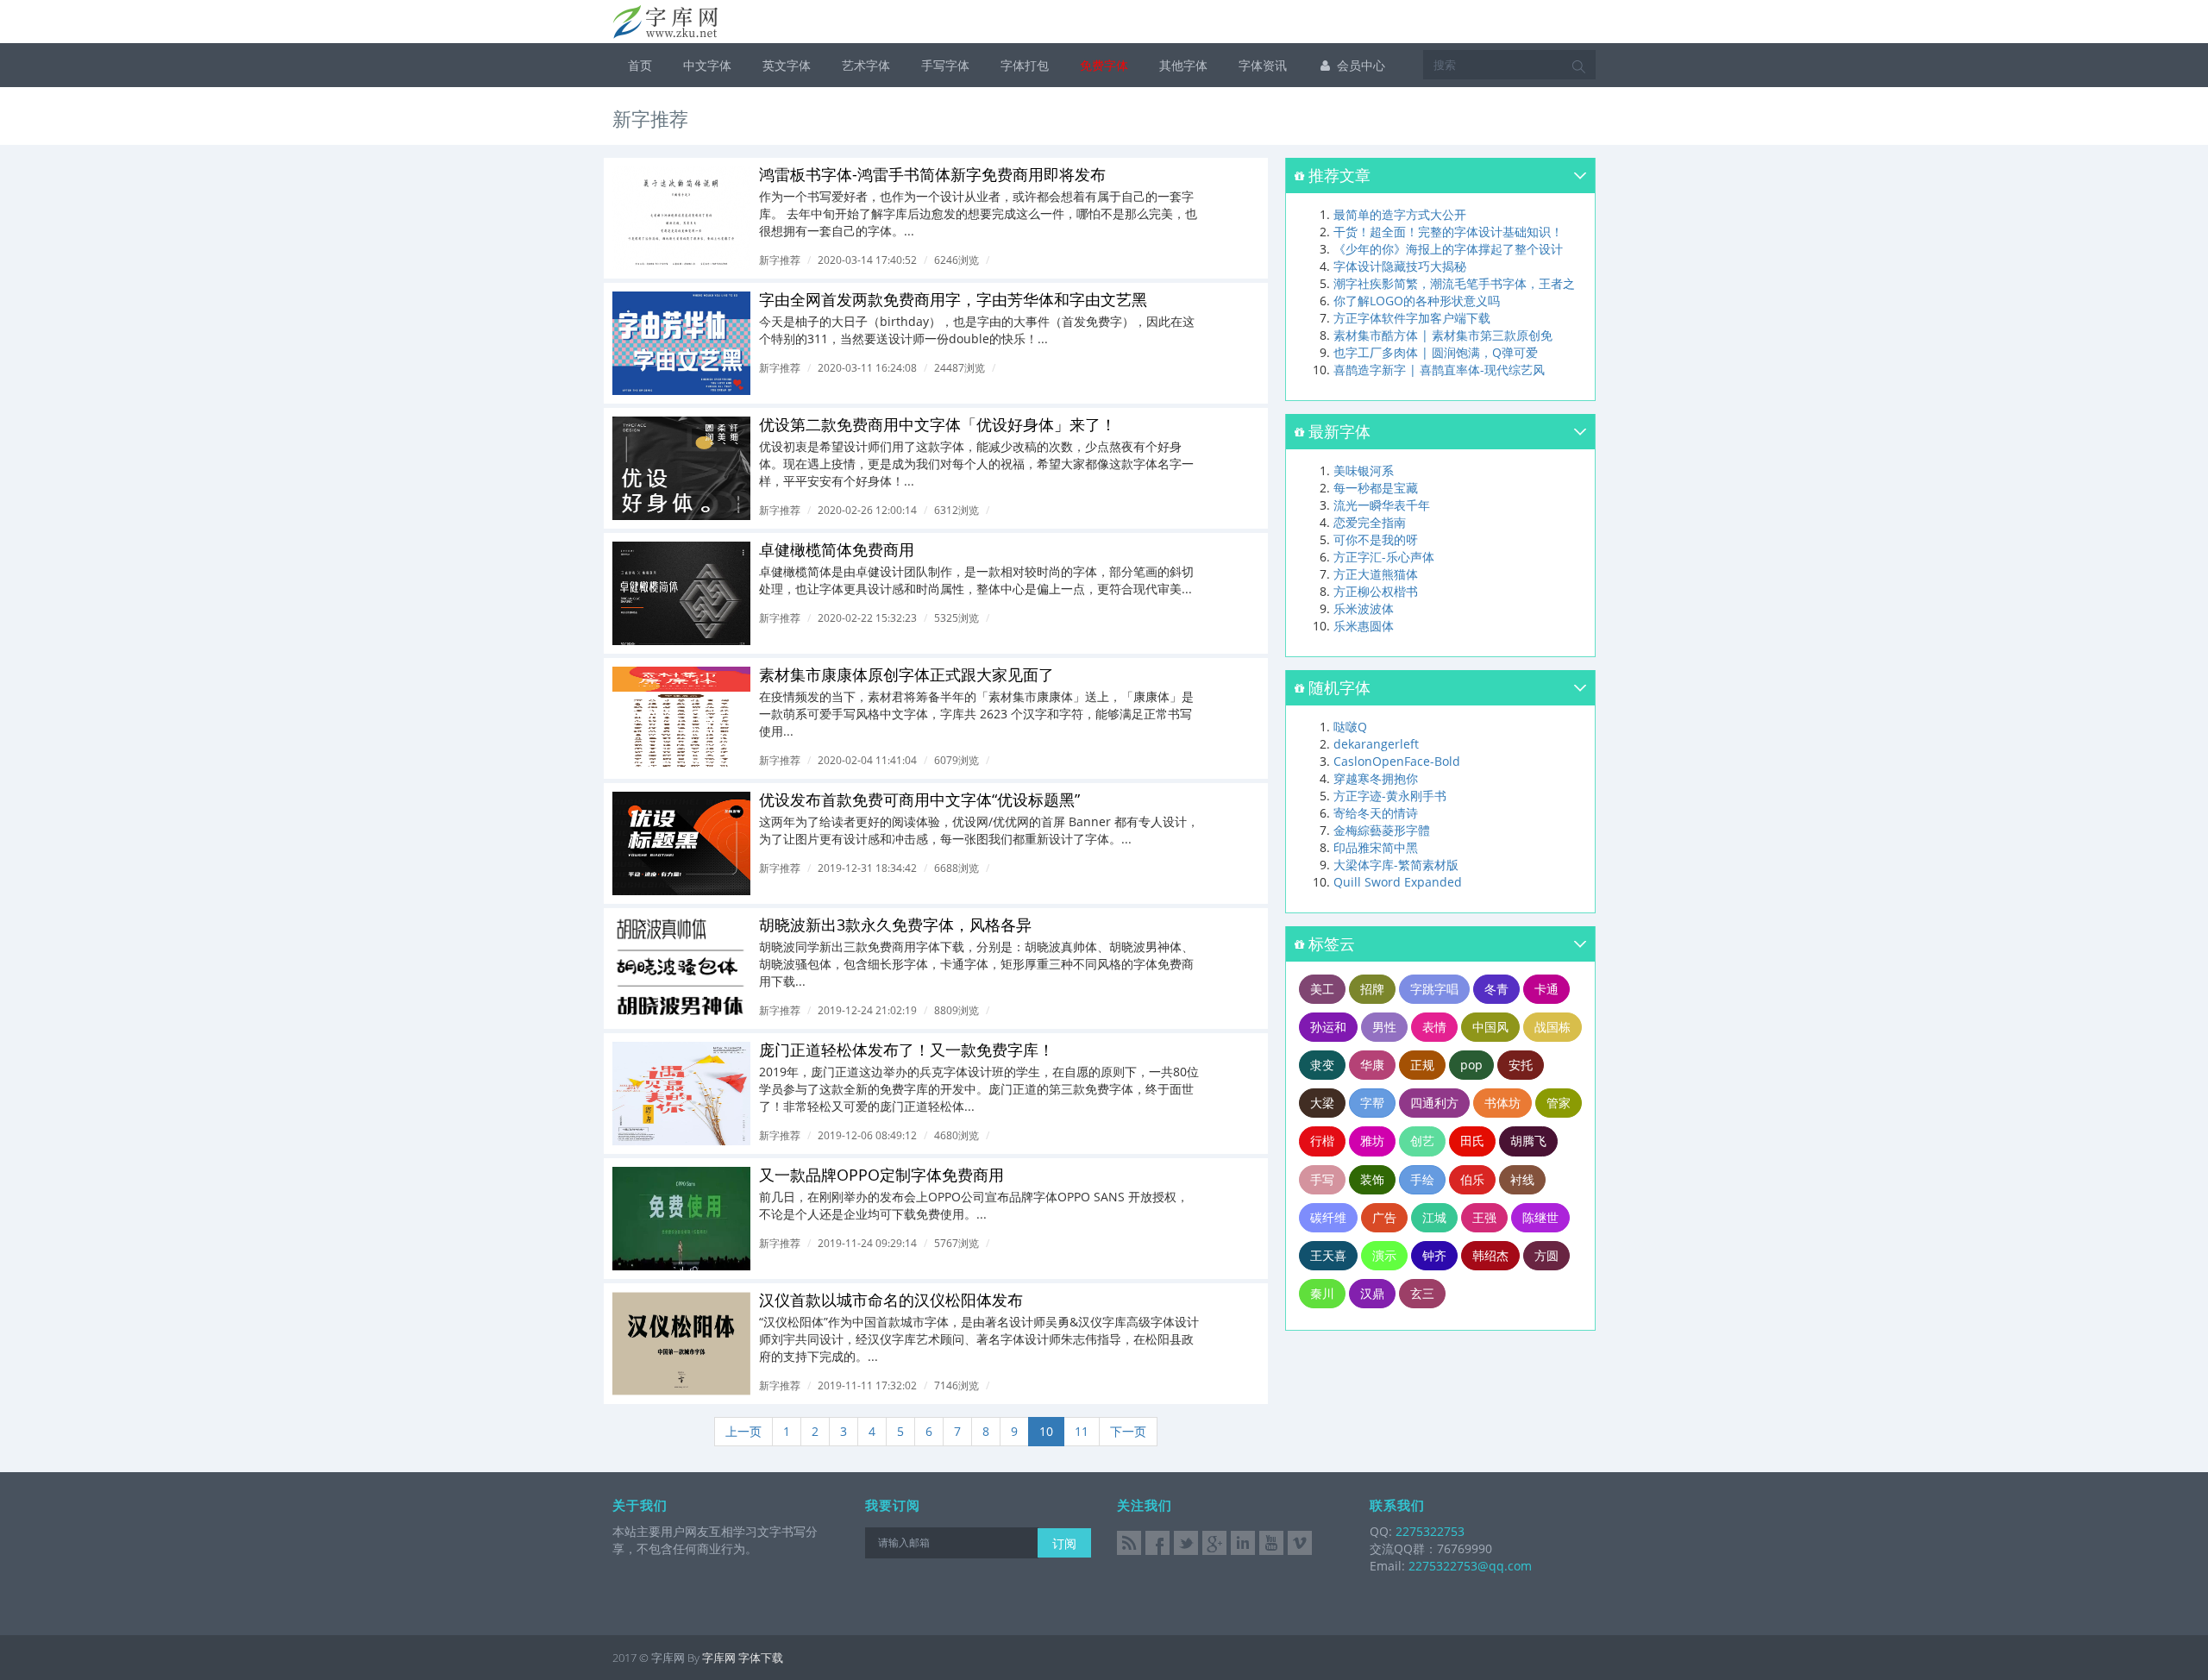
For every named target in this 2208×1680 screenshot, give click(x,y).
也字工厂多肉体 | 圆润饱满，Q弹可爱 (1436, 352)
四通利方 (1434, 1103)
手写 (1322, 1179)
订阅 (1064, 1543)
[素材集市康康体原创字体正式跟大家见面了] (681, 718)
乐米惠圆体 (1364, 626)
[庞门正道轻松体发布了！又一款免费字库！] (681, 1094)
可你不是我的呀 (1376, 539)
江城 (1434, 1217)
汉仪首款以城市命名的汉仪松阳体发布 (891, 1300)
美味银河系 (1364, 470)
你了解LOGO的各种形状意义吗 (1417, 301)
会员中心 (1359, 65)
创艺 (1422, 1141)
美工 (1322, 989)
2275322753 (1428, 1531)
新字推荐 (780, 260)
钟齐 (1434, 1255)
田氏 (1472, 1141)
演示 (1384, 1255)
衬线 (1522, 1179)
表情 (1434, 1027)
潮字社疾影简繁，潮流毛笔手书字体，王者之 (1454, 283)
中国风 (1490, 1027)
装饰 (1372, 1179)
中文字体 (707, 65)
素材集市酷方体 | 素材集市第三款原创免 (1443, 335)
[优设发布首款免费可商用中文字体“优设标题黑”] (681, 843)
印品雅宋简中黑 (1376, 847)
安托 (1521, 1065)
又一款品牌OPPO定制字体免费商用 (881, 1175)
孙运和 (1328, 1027)
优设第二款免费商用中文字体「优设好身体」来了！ (938, 424)
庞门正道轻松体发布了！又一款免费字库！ (906, 1050)
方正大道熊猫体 (1376, 574)
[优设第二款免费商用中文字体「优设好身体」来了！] (681, 468)
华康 (1372, 1065)
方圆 (1546, 1255)
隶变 (1322, 1065)
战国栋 (1552, 1027)
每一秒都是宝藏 (1376, 488)
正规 (1422, 1065)
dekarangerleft (1376, 744)
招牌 (1372, 989)
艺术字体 (866, 65)
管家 (1559, 1103)
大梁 (1322, 1103)
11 (1082, 1431)
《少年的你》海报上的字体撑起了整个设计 (1448, 249)
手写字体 (945, 65)
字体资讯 (1263, 65)
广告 (1384, 1217)
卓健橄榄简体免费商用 (837, 549)
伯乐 (1472, 1179)
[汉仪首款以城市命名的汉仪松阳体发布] (681, 1344)
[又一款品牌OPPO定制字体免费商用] (681, 1219)
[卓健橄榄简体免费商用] (681, 593)
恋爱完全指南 (1370, 522)
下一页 (1128, 1431)
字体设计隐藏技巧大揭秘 (1400, 266)
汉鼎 (1372, 1293)
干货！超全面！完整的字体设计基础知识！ (1448, 232)
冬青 (1496, 989)
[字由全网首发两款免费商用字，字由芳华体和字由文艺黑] (681, 343)
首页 (640, 65)
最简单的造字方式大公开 (1400, 214)
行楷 (1322, 1141)
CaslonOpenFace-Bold (1397, 761)
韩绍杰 (1490, 1255)
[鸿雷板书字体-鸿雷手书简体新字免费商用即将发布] (681, 218)
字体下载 (761, 1658)
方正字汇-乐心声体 (1384, 557)
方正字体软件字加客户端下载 (1412, 318)
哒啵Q (1350, 727)
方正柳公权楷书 (1376, 591)
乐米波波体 (1364, 608)
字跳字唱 (1434, 989)
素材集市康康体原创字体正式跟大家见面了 (906, 674)
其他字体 (1183, 65)
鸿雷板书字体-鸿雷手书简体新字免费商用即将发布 (932, 174)
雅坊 (1372, 1141)
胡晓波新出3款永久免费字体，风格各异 (895, 925)
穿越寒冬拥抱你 (1376, 778)
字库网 (719, 1658)
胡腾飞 (1528, 1141)
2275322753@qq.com (1470, 1566)
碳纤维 (1328, 1217)
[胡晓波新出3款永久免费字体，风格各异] (681, 969)
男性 (1384, 1027)
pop (1471, 1065)
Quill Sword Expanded (1398, 882)
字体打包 (1025, 65)
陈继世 (1540, 1217)
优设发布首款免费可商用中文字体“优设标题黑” (919, 799)
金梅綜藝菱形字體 (1382, 830)
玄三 (1422, 1293)
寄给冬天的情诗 (1376, 813)
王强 (1484, 1217)
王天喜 (1328, 1255)
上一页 (743, 1431)
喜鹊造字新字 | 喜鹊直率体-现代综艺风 (1439, 370)
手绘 (1422, 1179)
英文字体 (787, 65)
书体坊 (1502, 1103)
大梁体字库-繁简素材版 (1396, 865)
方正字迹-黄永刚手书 (1390, 796)
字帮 (1372, 1103)
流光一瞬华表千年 (1382, 505)
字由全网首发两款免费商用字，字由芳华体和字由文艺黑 (953, 299)
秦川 (1322, 1293)
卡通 (1546, 989)
